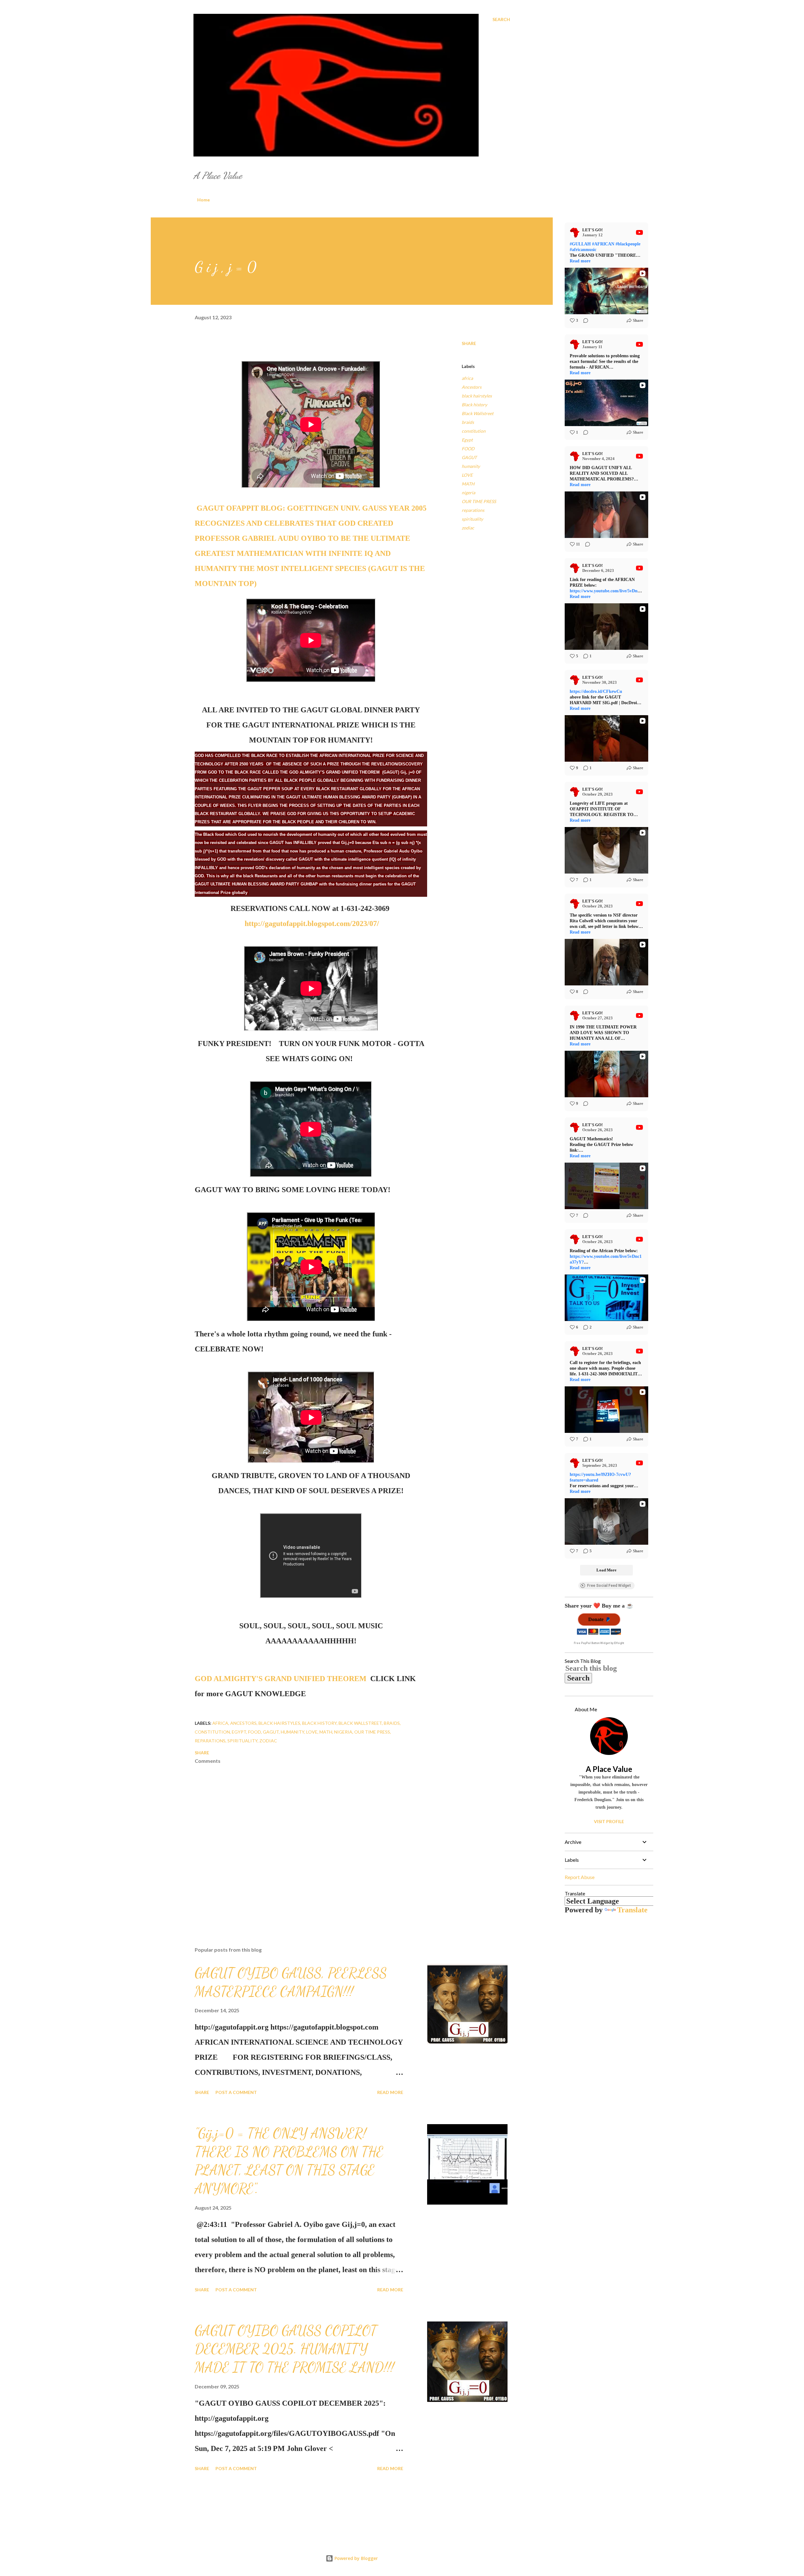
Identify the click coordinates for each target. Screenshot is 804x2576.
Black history (474, 405)
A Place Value (609, 1769)
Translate (632, 1910)
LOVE (467, 475)
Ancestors (472, 387)
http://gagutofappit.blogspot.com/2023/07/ (312, 924)
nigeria (468, 493)
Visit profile (609, 1821)
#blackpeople (628, 244)
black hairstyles (477, 396)
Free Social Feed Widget (609, 1586)
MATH (468, 484)
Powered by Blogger (356, 2558)
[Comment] (584, 321)
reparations (473, 510)
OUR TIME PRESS (479, 501)
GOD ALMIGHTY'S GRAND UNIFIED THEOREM (281, 1679)
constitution (474, 431)
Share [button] (469, 343)
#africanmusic (583, 250)
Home (204, 200)
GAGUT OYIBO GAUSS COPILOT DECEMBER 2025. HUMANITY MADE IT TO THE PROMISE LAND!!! (294, 2349)
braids (468, 422)
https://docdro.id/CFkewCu (596, 691)
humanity (471, 466)
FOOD (468, 449)
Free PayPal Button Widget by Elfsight (599, 1643)
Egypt (467, 440)
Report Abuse (580, 1877)
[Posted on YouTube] (639, 233)
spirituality (472, 519)
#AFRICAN (603, 244)
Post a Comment (236, 2092)
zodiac (468, 528)
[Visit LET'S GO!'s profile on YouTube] (576, 233)
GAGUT (469, 457)
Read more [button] (580, 261)
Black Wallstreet (478, 413)
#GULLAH (580, 244)
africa (467, 378)
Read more (390, 2092)
